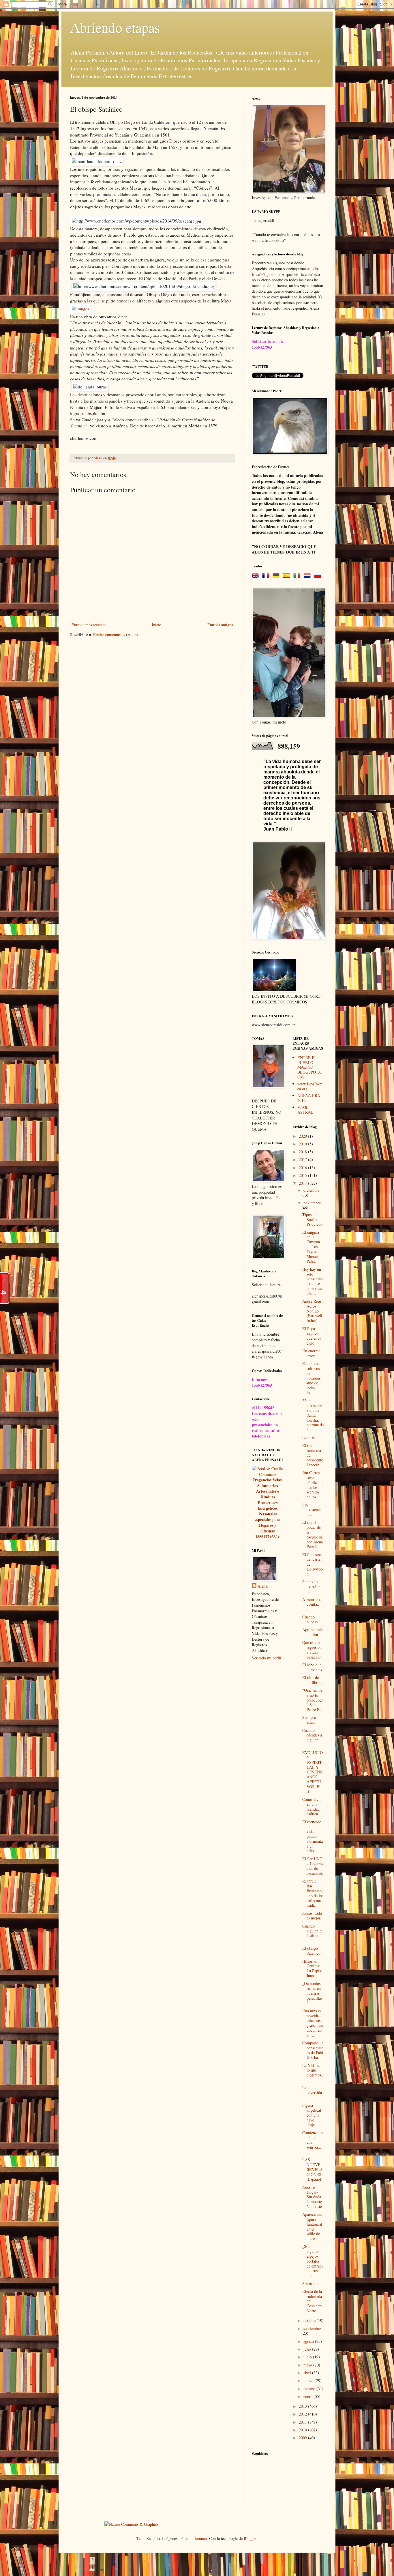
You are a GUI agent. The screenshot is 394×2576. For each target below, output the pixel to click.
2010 (303, 2430)
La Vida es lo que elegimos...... (313, 2073)
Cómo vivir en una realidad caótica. (312, 1806)
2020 (303, 1136)
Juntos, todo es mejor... (313, 1916)
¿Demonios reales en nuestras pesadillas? (312, 1993)
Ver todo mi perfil (267, 1658)
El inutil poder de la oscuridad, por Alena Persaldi (313, 1534)
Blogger (250, 2538)
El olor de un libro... (313, 1680)
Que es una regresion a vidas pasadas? (312, 1649)
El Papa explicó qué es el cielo (312, 1336)
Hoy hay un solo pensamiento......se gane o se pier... (313, 1281)
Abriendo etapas (115, 27)
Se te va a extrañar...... (313, 1587)
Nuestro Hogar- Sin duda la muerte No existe (312, 2197)
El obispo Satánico (311, 1951)
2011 (303, 2422)
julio (308, 2349)
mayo (308, 2365)
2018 (303, 1152)
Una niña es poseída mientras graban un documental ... (313, 2023)
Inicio (156, 625)
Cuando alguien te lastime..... (313, 1933)
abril (308, 2373)
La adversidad (312, 2092)
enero (308, 2396)
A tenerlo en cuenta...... (313, 1604)
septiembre (312, 2329)
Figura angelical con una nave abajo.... (312, 2115)
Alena (263, 1586)
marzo (309, 2380)
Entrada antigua (220, 625)
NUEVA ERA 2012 (309, 1098)
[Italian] (298, 576)
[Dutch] (308, 576)
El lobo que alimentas (312, 1667)
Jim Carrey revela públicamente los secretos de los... (313, 1485)
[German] (277, 576)
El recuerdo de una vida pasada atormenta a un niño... (313, 1836)
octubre (310, 2320)
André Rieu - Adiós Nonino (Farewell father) (313, 1311)
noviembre (312, 1203)
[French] (267, 576)
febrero (310, 2389)
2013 (303, 2406)
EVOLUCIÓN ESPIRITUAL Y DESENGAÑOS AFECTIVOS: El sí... (313, 1772)
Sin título (310, 2284)
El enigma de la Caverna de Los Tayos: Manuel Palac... (311, 1247)
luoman (201, 2538)
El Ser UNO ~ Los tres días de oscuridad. (313, 1866)
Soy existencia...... (313, 1510)
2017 (303, 1159)
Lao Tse (309, 1437)
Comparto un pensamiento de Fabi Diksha (313, 2050)
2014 (303, 1183)
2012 (303, 2414)
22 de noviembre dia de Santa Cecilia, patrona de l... (313, 1415)
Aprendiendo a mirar (313, 1632)
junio (308, 2357)
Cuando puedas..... (313, 1619)
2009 (303, 2438)
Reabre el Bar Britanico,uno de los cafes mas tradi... (313, 1893)
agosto (309, 2341)
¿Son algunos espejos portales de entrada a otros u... (313, 2261)
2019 (303, 1144)
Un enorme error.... (311, 1353)
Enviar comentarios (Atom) (116, 634)
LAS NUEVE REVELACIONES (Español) (313, 2169)
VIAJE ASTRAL (305, 1110)
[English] (256, 576)
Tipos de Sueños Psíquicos (312, 1219)
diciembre (312, 1190)
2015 (303, 1175)
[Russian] (319, 576)
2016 (303, 1168)
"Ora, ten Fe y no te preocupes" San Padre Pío (313, 1700)
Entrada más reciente (89, 625)
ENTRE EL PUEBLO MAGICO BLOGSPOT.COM (310, 1067)
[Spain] (288, 576)
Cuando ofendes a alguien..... (313, 1737)
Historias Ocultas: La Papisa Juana (312, 1968)
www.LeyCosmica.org (310, 1086)
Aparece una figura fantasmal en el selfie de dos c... (312, 2226)
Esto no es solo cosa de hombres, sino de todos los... (312, 1378)
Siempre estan (309, 1720)
